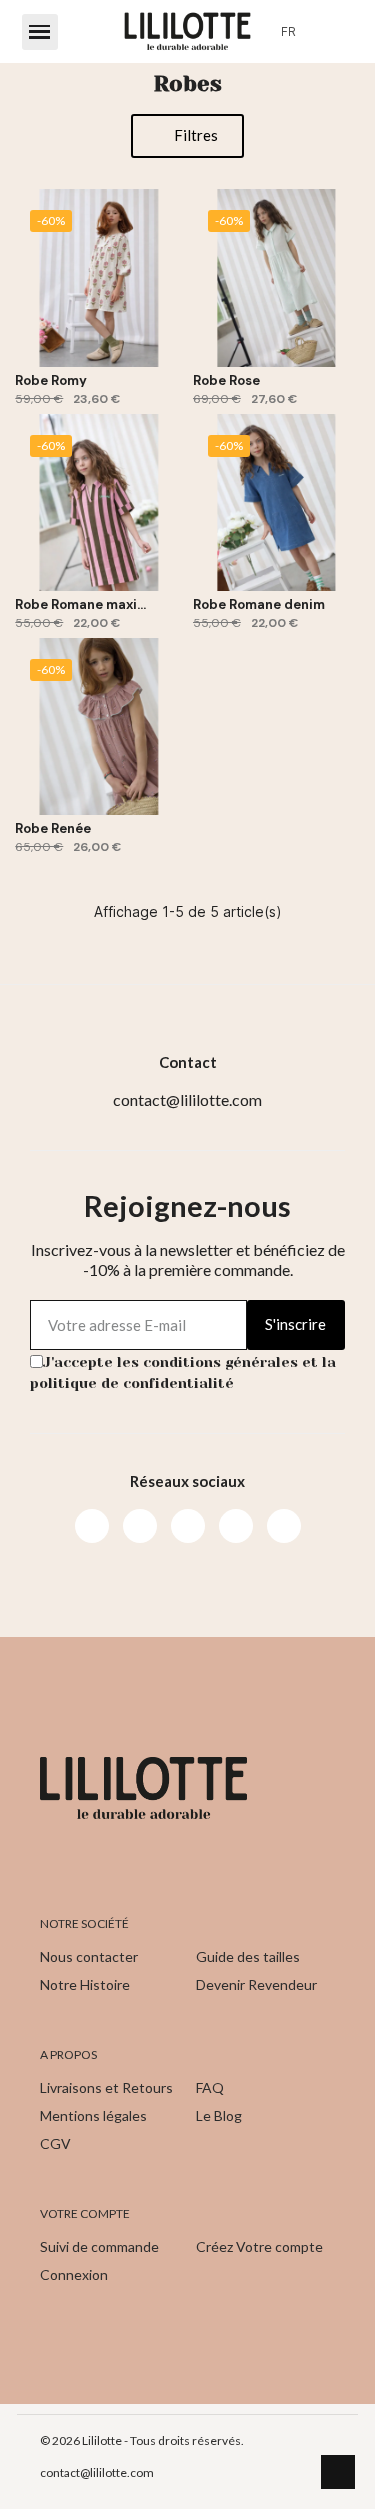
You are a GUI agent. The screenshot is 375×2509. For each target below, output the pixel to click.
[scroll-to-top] (338, 2472)
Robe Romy (51, 380)
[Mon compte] (327, 32)
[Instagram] (140, 1526)
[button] (40, 32)
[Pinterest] (236, 1526)
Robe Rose (226, 380)
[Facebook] (92, 1526)
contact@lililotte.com (97, 2472)
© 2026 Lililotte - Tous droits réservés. (142, 2440)
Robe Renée (53, 828)
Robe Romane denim (259, 604)
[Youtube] (188, 1526)
